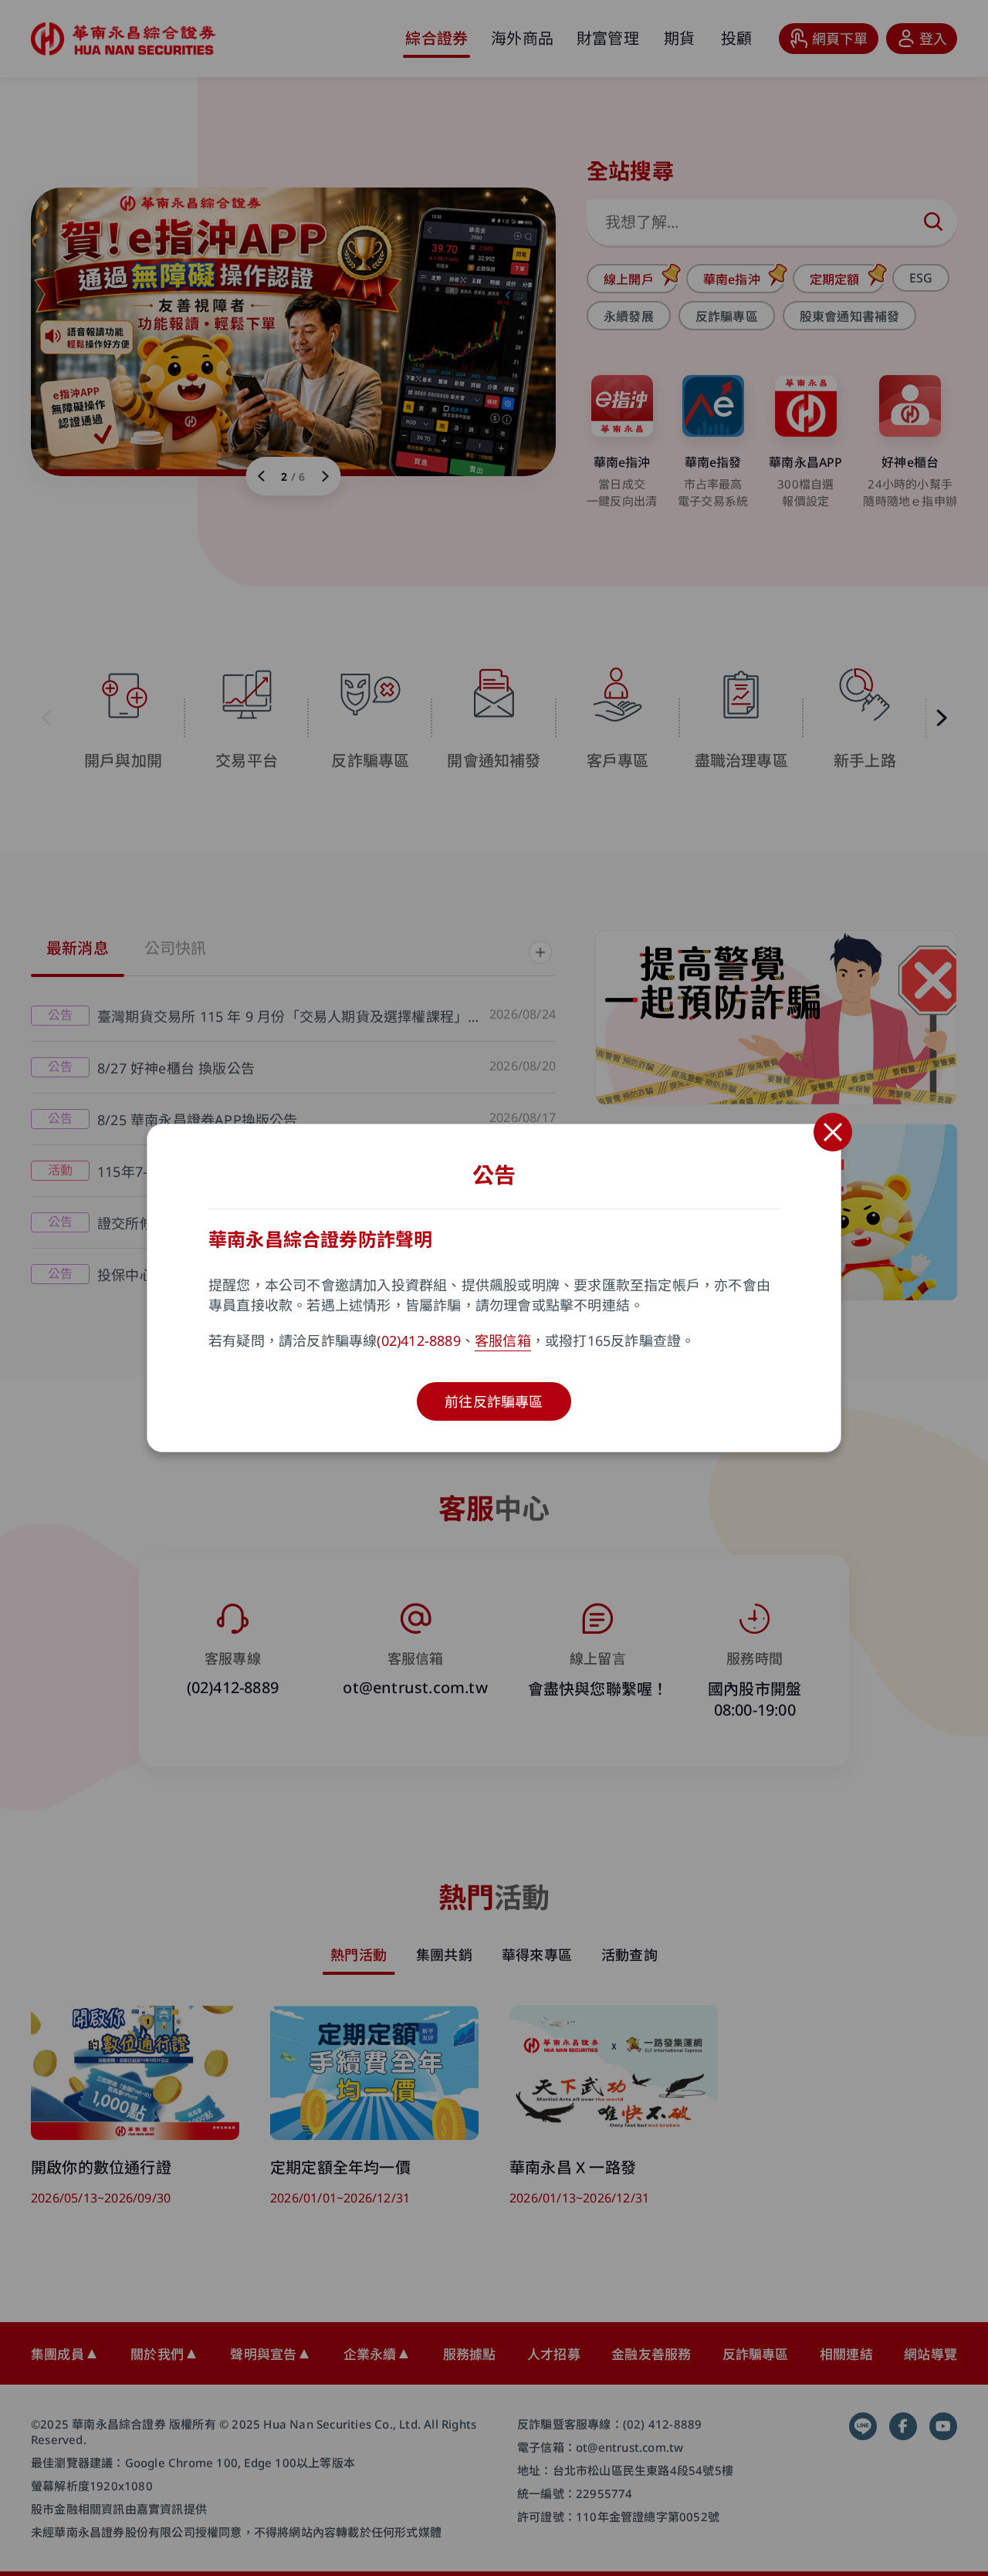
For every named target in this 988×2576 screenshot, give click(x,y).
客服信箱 (503, 1340)
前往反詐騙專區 (494, 1401)
